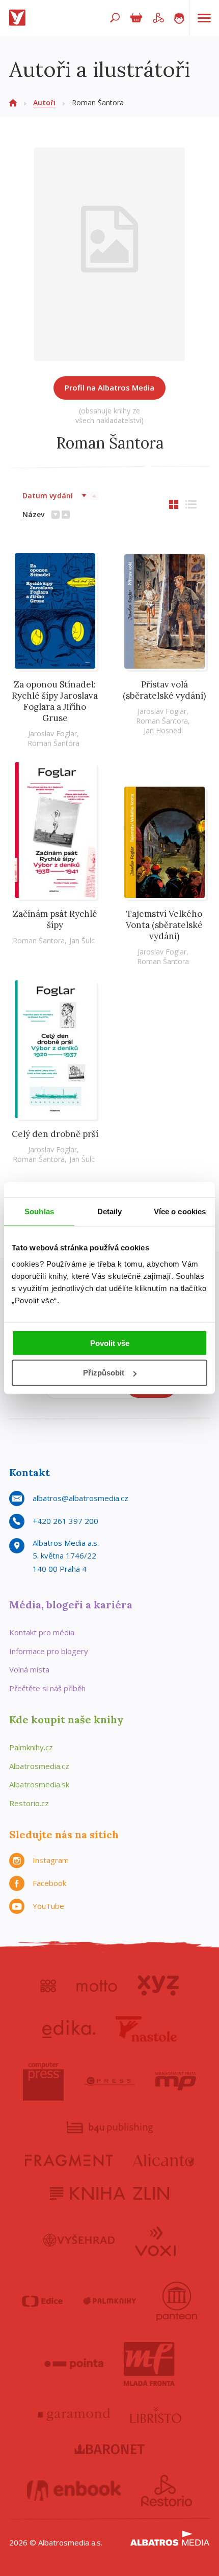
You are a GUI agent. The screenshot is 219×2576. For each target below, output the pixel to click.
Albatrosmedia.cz (39, 1766)
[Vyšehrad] (79, 2240)
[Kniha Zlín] (109, 2193)
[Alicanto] (164, 2160)
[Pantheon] (177, 2301)
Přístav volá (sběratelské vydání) (164, 690)
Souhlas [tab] (39, 1211)
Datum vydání (48, 496)
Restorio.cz (29, 1803)
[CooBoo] (48, 1986)
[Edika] (69, 2029)
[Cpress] (109, 2081)
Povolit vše (110, 1343)
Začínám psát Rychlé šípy (55, 919)
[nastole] (146, 2029)
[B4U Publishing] (110, 2127)
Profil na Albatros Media (109, 387)
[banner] (19, 18)
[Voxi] (155, 2240)
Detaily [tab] (110, 1211)
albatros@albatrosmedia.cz (80, 1498)
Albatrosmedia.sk (39, 1784)
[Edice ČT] (42, 2301)
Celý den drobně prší (55, 1134)
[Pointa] (74, 2364)
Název (33, 514)
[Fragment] (69, 2160)
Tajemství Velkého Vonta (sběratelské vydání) (164, 925)
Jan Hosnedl (163, 730)
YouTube (48, 1906)
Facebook (49, 1883)
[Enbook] (74, 2491)
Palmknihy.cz (31, 1747)
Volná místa (29, 1669)
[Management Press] (176, 2081)
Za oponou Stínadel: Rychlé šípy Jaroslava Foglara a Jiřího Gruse (55, 701)
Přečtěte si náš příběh (47, 1688)
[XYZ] (158, 1986)
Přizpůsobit (104, 1373)
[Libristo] (156, 2415)
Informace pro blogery (49, 1651)
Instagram (51, 1860)
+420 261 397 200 (65, 1521)
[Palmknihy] (109, 2301)
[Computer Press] (43, 2081)
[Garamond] (74, 2415)
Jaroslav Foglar (52, 733)
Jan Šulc (82, 940)
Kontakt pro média (42, 1632)
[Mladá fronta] (149, 2364)
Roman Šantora (53, 743)
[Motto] (97, 1986)
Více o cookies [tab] (180, 1211)
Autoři (44, 102)
